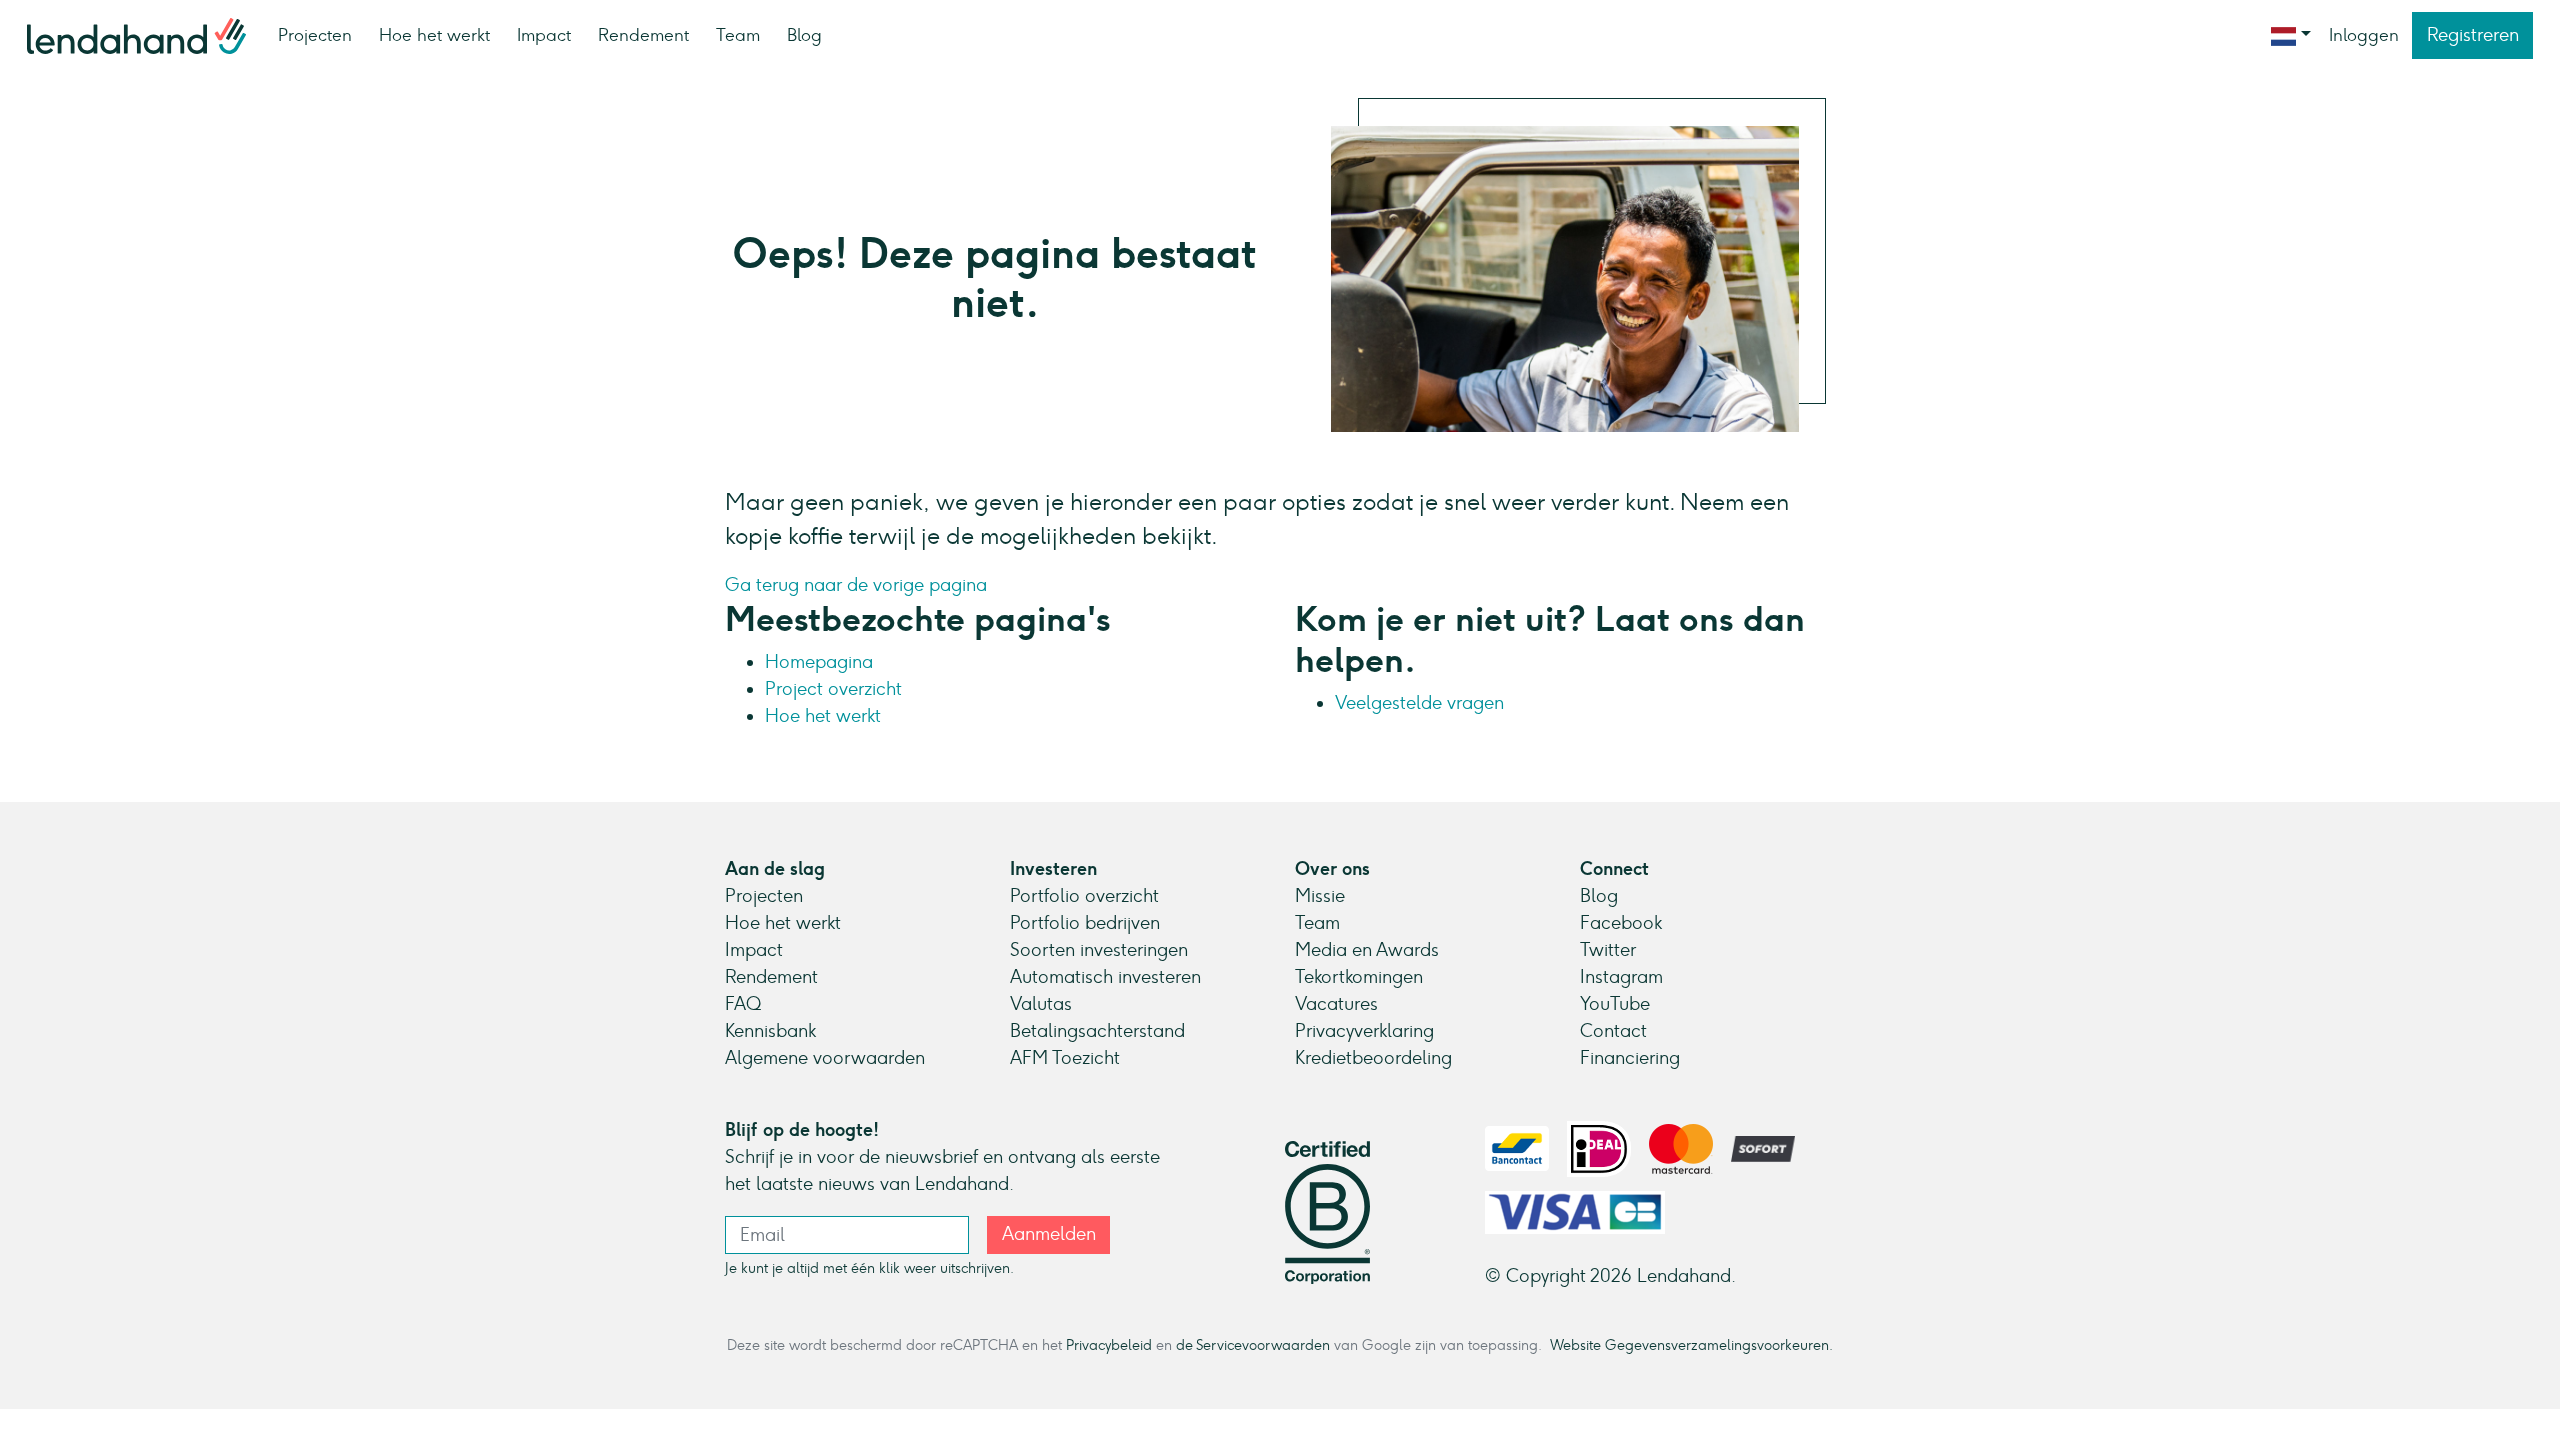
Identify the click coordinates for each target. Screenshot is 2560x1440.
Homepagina (819, 662)
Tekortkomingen (1359, 977)
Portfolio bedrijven (1085, 923)
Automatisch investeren (1105, 977)
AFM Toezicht (1065, 1058)
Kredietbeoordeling (1373, 1058)
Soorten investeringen (1099, 950)
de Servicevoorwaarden (1253, 1345)
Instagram (1621, 977)
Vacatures (1336, 1004)
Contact (1613, 1031)
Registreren (2473, 35)
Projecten (315, 35)
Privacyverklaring (1364, 1031)
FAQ (743, 1004)
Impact (544, 35)
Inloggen (2364, 35)
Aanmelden (1049, 1234)
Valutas (1041, 1004)
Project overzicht (833, 689)
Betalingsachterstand (1097, 1031)
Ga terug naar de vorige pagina (856, 585)
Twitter (1608, 950)
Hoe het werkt (434, 35)
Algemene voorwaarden (825, 1058)
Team (738, 35)
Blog (804, 35)
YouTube (1615, 1004)
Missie (1320, 896)
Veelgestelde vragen (1419, 703)
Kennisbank (770, 1031)
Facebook (1621, 923)
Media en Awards (1367, 950)
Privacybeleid (1109, 1345)
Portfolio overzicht (1084, 896)
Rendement (643, 35)
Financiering (1630, 1058)
